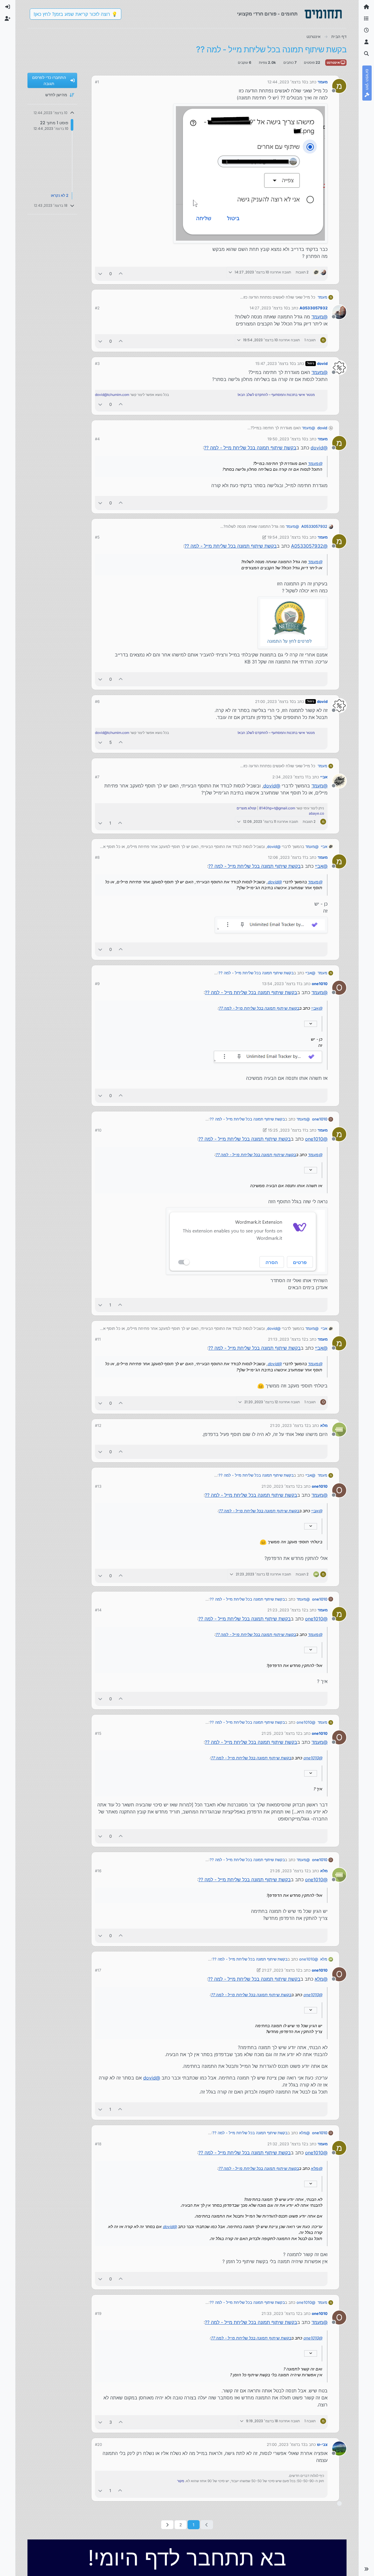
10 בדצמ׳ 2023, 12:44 (287, 82)
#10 (98, 1130)
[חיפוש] (366, 54)
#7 (97, 777)
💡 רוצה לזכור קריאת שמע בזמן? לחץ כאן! (76, 14)
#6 (97, 701)
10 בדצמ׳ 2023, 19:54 (287, 537)
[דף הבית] (366, 7)
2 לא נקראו (60, 196)
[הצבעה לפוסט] (121, 274)
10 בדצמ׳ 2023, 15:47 (275, 363)
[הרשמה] (8, 19)
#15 (98, 1733)
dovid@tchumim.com (112, 395)
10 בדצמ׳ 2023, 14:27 (269, 308)
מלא (324, 1425)
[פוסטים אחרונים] (366, 30)
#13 (98, 1486)
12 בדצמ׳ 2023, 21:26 (289, 1871)
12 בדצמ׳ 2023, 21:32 (287, 2144)
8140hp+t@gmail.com (277, 808)
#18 (98, 2144)
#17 (98, 1970)
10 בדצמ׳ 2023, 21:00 (274, 701)
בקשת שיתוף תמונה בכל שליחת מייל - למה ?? (250, 448)
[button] (366, 2569)
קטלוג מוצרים (246, 808)
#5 (97, 537)
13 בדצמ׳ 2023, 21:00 (286, 2444)
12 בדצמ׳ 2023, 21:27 (281, 1970)
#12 (98, 1425)
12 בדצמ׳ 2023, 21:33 (281, 2313)
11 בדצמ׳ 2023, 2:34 (290, 777)
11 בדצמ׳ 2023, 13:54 (281, 984)
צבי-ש (322, 2444)
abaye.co (316, 813)
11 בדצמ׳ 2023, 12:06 (287, 857)
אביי (324, 777)
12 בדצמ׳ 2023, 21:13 (287, 1339)
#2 (97, 308)
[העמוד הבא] (167, 2525)
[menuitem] (8, 7)
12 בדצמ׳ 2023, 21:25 (281, 1733)
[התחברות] (8, 7)
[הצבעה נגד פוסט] (100, 274)
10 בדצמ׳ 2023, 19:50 (287, 439)
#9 (97, 984)
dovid (322, 363)
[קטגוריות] (366, 19)
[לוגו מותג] (323, 14)
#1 (97, 82)
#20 (98, 2444)
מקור (181, 2481)
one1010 (320, 984)
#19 (98, 2313)
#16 (98, 1871)
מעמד (323, 82)
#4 (97, 439)
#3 (97, 363)
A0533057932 (314, 308)
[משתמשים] (366, 42)
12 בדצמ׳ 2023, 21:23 (287, 1610)
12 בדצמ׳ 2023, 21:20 (289, 1425)
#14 (98, 1610)
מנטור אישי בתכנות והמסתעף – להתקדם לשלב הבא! (276, 395)
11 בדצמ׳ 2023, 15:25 (287, 1130)
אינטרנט (334, 62)
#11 (98, 1339)
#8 (97, 857)
